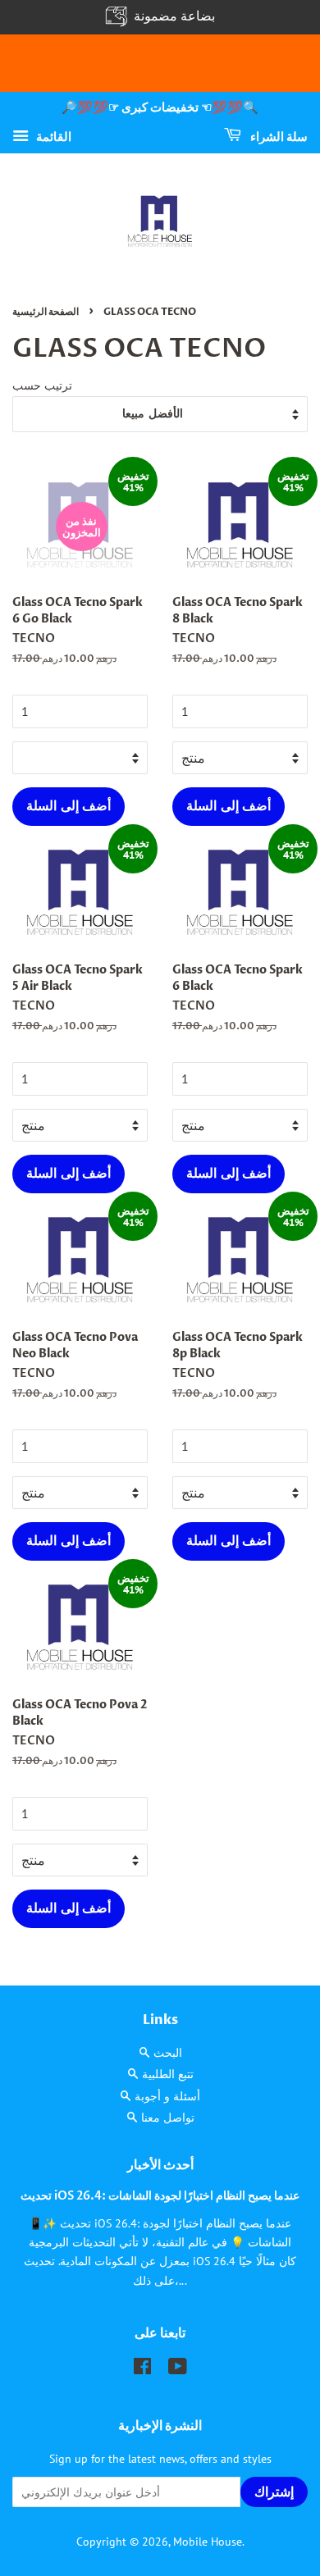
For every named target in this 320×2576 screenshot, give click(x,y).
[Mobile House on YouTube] (178, 2369)
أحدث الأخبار (160, 2165)
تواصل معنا (168, 2118)
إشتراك (274, 2492)
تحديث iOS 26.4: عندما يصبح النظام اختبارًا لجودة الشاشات (160, 2196)
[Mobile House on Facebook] (142, 2369)
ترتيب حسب (42, 385)
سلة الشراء (278, 137)
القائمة (52, 136)
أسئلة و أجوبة (167, 2096)
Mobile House (208, 2542)
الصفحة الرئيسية (46, 312)
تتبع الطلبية (168, 2074)
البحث (168, 2053)
